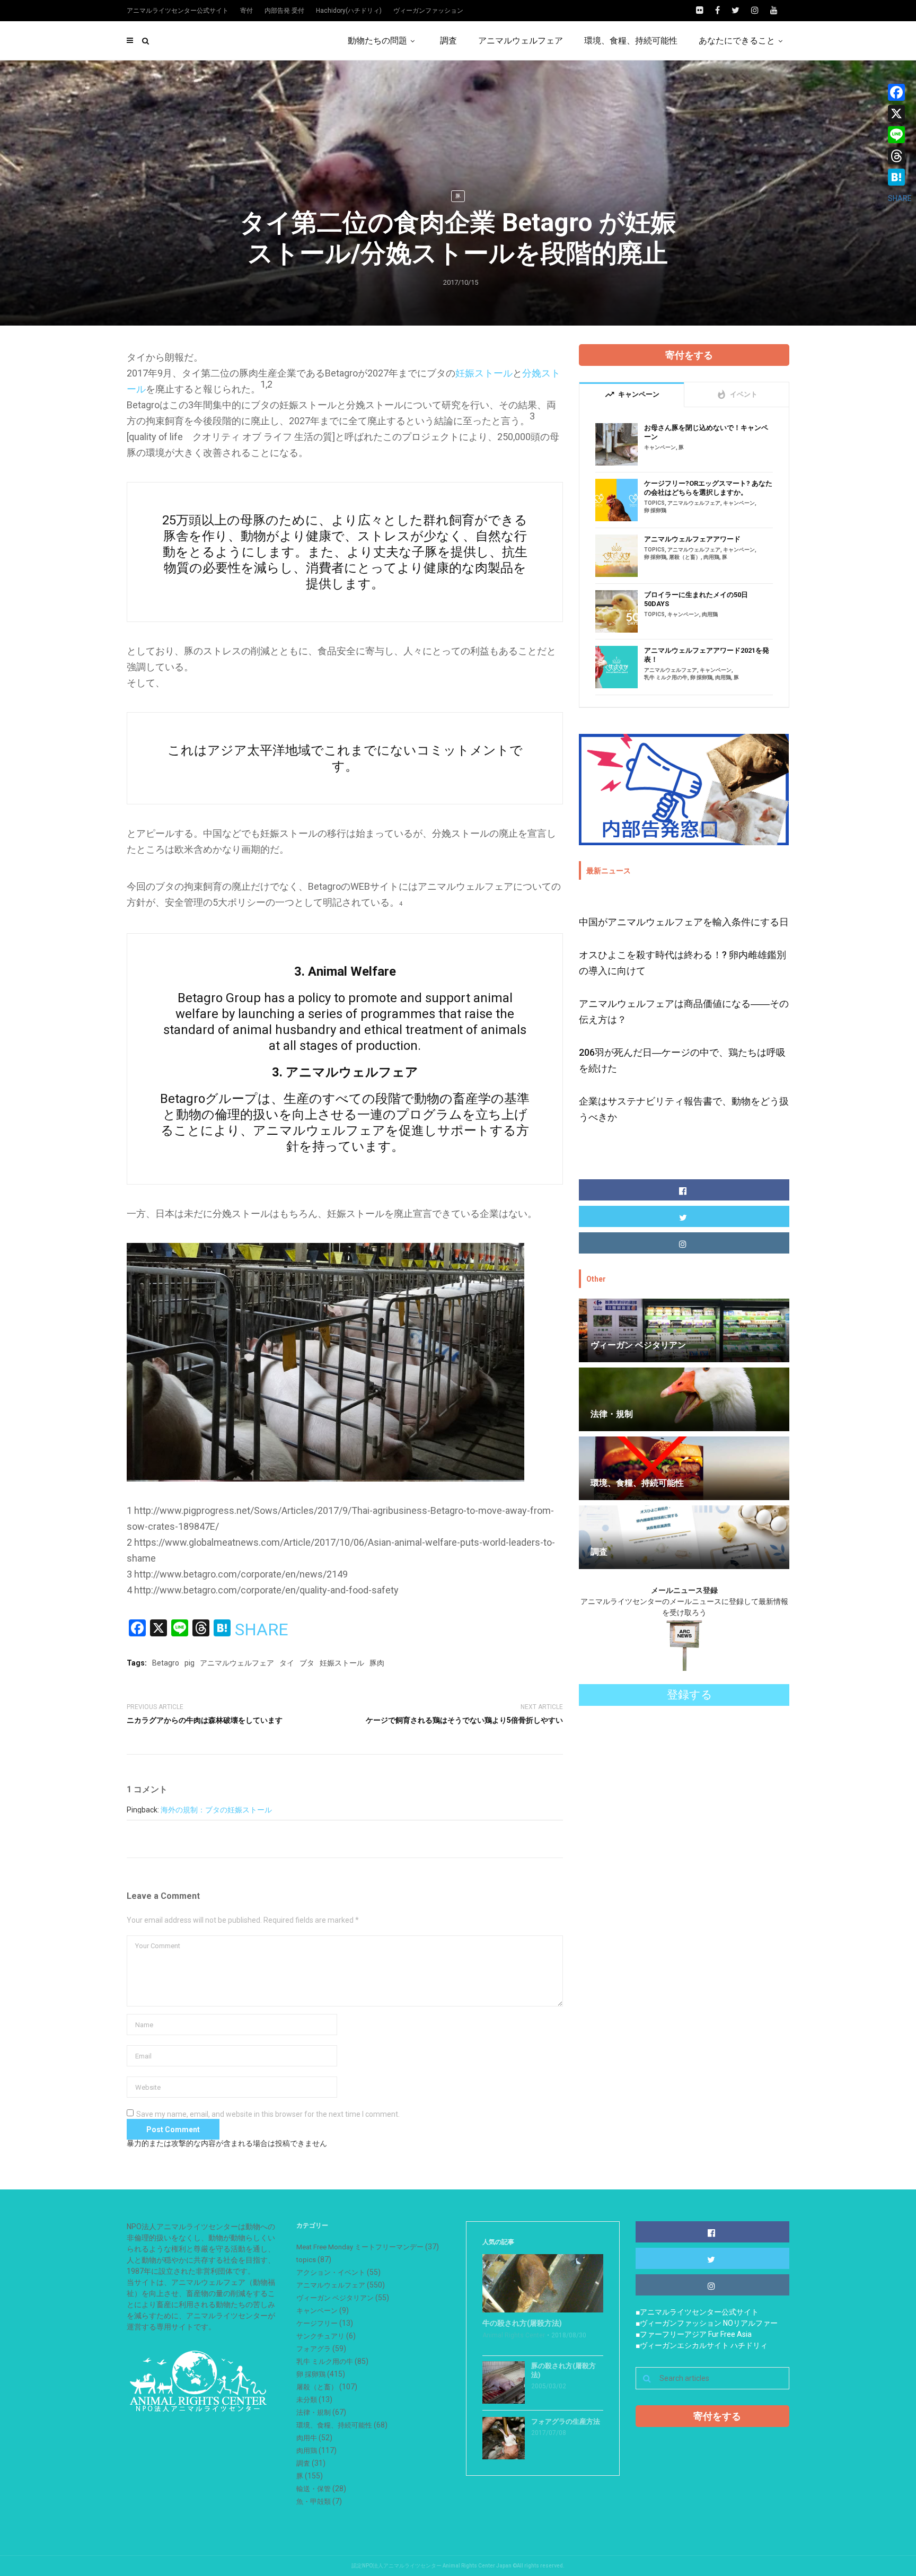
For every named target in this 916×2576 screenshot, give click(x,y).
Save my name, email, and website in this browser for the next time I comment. (268, 2114)
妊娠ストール (484, 373)
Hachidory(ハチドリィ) (349, 11)
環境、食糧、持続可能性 (631, 41)
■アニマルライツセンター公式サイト (697, 2312)
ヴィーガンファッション (428, 11)
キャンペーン (660, 447)
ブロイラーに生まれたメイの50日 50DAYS (696, 599)
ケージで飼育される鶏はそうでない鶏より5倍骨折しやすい (464, 1720)
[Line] (900, 135)
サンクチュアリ (320, 2336)
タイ (287, 1663)
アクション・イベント (331, 2272)
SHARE (262, 1629)
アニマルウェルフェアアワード (692, 539)
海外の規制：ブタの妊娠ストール (216, 1810)
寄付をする (689, 355)
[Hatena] (900, 177)
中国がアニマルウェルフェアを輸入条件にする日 (684, 922)
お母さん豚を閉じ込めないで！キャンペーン (706, 432)
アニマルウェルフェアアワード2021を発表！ (707, 655)
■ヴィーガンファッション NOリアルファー (707, 2323)
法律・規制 (314, 2412)
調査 (448, 41)
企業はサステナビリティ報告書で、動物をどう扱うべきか (684, 1109)
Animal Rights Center (514, 2335)
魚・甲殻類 (314, 2501)
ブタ (307, 1663)
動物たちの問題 (377, 41)
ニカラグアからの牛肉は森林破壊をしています (205, 1720)
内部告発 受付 (284, 11)
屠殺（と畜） (685, 557)
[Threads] (900, 156)
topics (654, 503)
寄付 (246, 11)
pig (190, 1663)
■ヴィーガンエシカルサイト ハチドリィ (702, 2345)
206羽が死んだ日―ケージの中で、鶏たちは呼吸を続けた (682, 1060)
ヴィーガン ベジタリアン (335, 2298)
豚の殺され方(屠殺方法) (563, 2370)
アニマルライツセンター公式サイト (178, 11)
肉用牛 (307, 2438)
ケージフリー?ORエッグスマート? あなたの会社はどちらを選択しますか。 (708, 488)
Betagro (166, 1663)
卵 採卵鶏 (655, 510)
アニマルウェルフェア (521, 41)
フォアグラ (314, 2349)
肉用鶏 (711, 557)
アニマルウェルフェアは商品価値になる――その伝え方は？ (684, 1011)
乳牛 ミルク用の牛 (666, 677)
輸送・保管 (314, 2489)
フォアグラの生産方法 (566, 2421)
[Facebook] (900, 92)
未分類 (307, 2400)
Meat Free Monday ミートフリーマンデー (360, 2247)
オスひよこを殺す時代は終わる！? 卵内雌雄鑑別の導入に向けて (682, 963)
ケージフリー (317, 2323)
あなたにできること (737, 41)
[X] (900, 113)
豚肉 (377, 1663)
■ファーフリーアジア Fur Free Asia (694, 2334)
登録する (690, 1695)
